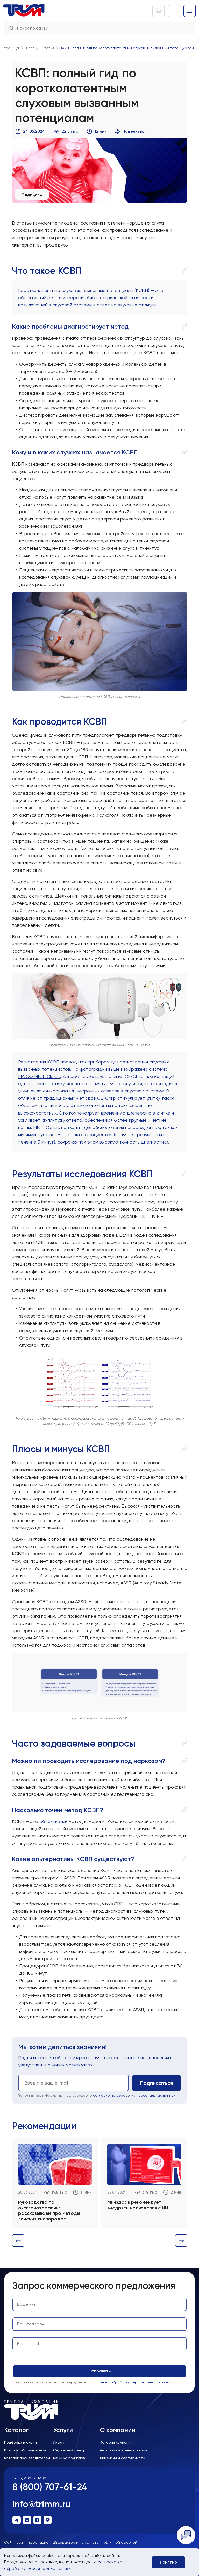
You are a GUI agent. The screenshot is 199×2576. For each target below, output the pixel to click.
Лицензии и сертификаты (122, 2458)
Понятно (168, 2562)
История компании (116, 2442)
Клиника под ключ (69, 2458)
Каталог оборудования (25, 2450)
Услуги (63, 2430)
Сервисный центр (69, 2450)
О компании (118, 2430)
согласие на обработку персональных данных (134, 2095)
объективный (54, 1821)
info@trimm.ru (41, 2504)
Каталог (16, 2430)
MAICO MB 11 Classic (39, 1076)
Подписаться (157, 2083)
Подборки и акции (20, 2442)
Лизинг (59, 2442)
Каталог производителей (27, 2458)
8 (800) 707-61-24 (50, 2487)
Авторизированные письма (124, 2450)
